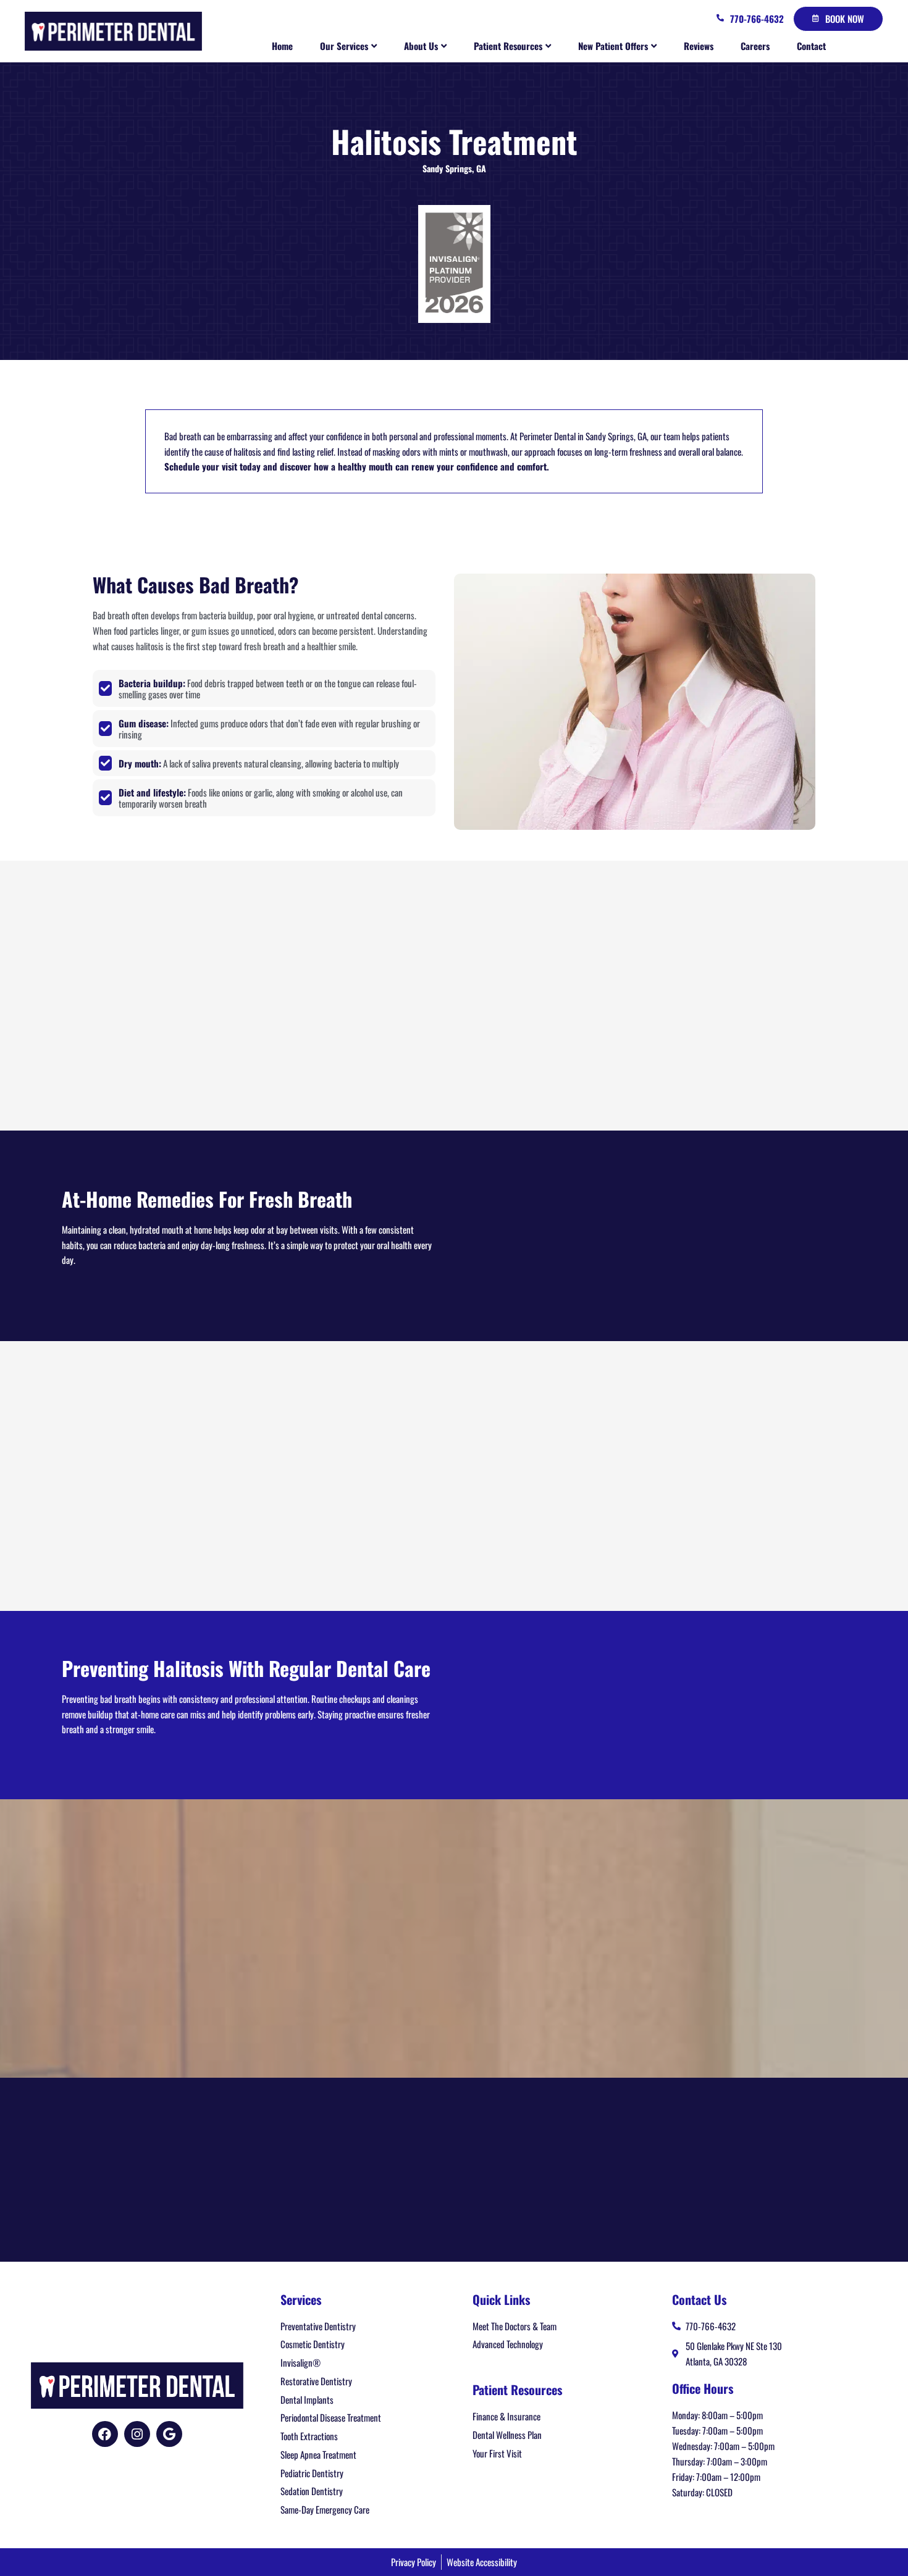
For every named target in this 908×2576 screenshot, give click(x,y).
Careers (755, 46)
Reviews (699, 46)
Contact (811, 46)
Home (282, 46)
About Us (421, 46)
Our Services (344, 46)
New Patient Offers (613, 46)
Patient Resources (508, 46)
